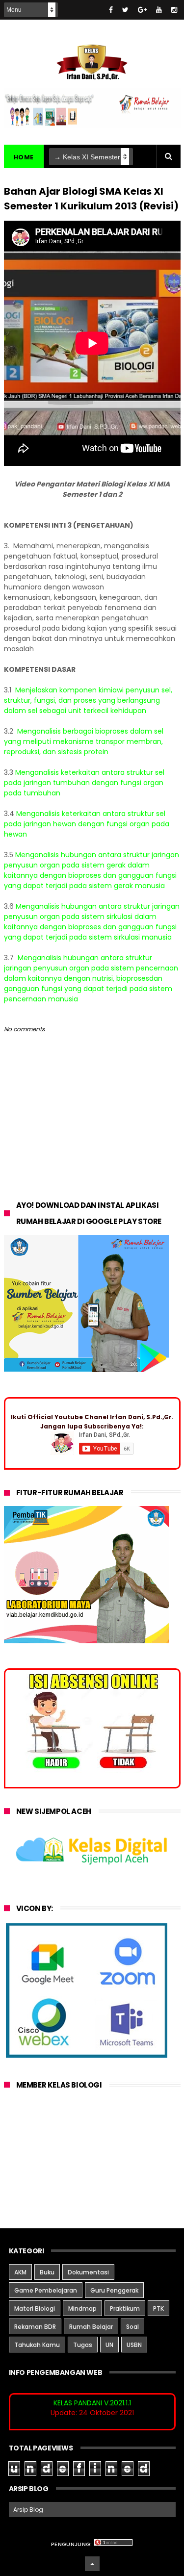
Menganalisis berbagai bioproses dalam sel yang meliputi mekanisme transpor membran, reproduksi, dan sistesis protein (84, 741)
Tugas (83, 2345)
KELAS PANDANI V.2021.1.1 (92, 2403)
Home (24, 157)
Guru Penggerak (114, 2290)
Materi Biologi (35, 2308)
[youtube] (159, 10)
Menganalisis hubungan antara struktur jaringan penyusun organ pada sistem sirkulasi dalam (92, 911)
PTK (158, 2308)
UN (109, 2345)
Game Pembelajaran (46, 2290)
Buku (47, 2272)
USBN (134, 2345)
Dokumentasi (88, 2272)
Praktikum (125, 2308)
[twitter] (125, 10)
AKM (20, 2272)
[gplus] (142, 10)
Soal (132, 2327)
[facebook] (111, 10)
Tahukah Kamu (37, 2345)
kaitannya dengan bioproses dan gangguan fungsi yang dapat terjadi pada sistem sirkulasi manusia (90, 932)
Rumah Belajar (91, 2327)
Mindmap (82, 2308)
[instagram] (174, 10)
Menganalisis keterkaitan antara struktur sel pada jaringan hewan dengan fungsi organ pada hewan (87, 824)
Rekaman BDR (35, 2327)
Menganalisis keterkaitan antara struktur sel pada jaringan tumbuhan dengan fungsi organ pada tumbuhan (84, 783)
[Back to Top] (92, 2564)
